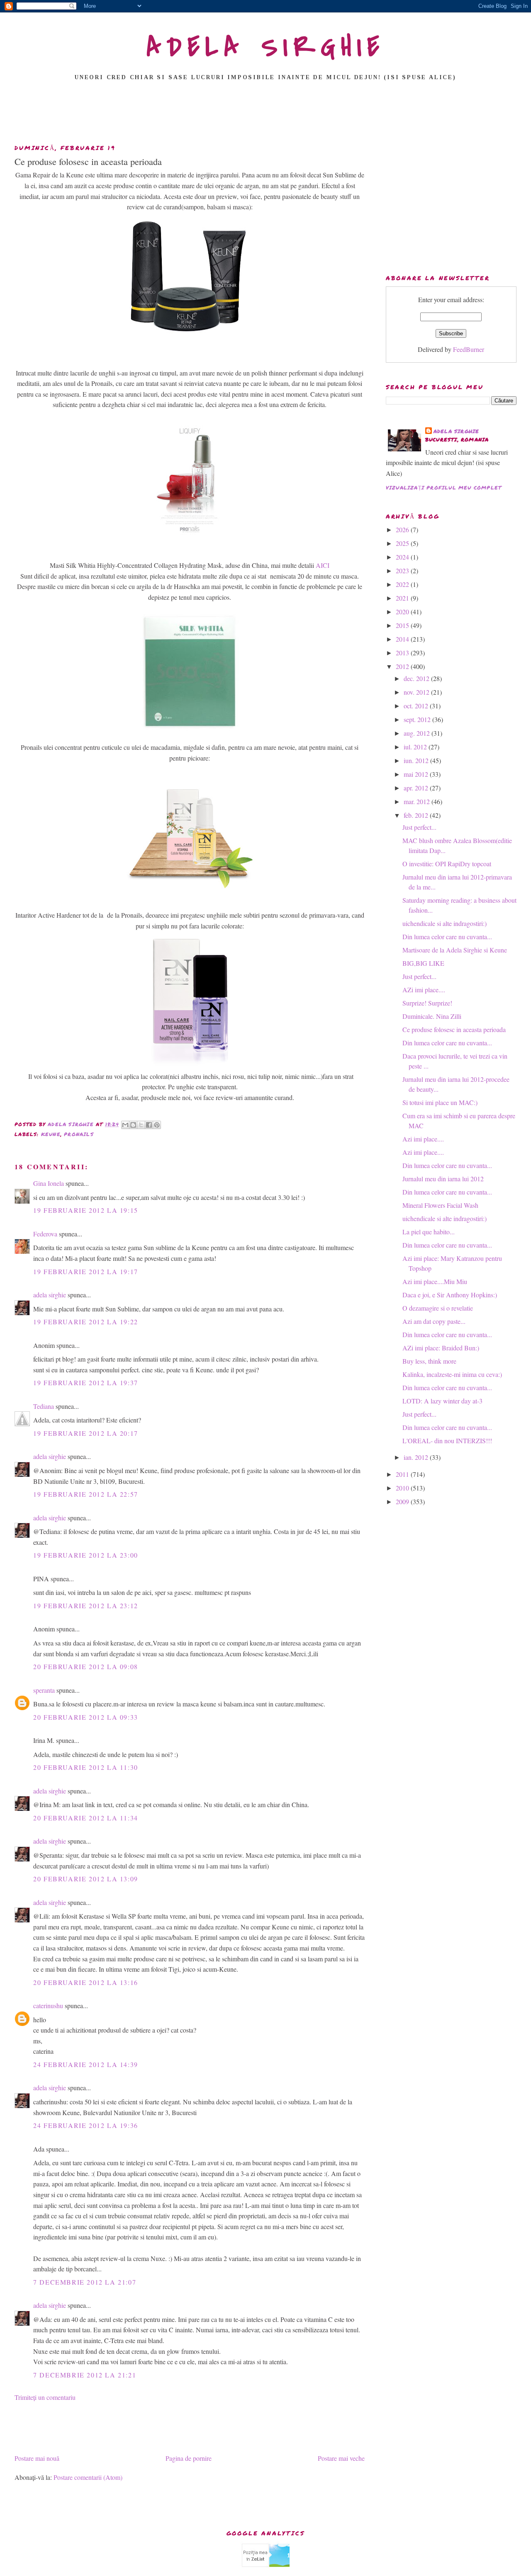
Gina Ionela (49, 1183)
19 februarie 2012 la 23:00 (86, 1555)
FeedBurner (469, 349)
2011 (403, 1474)
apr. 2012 (417, 788)
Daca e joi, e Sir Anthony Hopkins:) (450, 1295)
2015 (403, 625)
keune (51, 1134)
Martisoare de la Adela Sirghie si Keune (455, 950)
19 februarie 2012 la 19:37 (86, 1383)
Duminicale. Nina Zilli (432, 1016)
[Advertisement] (265, 115)
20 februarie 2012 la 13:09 (86, 1879)
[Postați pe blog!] (133, 1125)
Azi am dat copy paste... (434, 1321)
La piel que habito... (429, 1232)
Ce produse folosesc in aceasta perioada (454, 1029)
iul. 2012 (416, 747)
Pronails (79, 1134)
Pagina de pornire (189, 2458)
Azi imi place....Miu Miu (435, 1281)
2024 (403, 557)
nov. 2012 (417, 692)
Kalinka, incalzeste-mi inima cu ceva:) (452, 1374)
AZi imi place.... (424, 990)
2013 (403, 653)
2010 (403, 1488)
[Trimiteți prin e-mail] (125, 1125)
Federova (45, 1234)
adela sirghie (50, 1295)
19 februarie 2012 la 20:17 (86, 1433)
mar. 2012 (418, 801)
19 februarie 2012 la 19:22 (86, 1322)
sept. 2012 (418, 719)
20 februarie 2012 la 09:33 (86, 1717)
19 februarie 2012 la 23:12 (86, 1605)
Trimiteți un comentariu (45, 2397)
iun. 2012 (417, 760)
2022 (403, 584)
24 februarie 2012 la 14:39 (86, 2064)
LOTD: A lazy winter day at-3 (442, 1401)
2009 (403, 1501)
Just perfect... (419, 827)
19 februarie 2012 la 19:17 (86, 1271)
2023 (403, 571)
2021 (403, 598)
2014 (403, 639)
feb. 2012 (417, 815)
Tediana (44, 1406)
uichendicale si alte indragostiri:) (445, 923)
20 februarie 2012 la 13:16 (86, 1982)
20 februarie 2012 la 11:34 (86, 1818)
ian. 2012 (417, 1457)
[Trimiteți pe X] (141, 1125)
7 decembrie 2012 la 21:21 (85, 2375)
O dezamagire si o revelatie (438, 1308)
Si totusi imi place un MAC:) (440, 1102)
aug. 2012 (418, 733)
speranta (44, 1690)
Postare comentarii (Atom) (88, 2477)
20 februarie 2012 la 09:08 (86, 1666)
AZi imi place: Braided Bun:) (441, 1348)
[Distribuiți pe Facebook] (149, 1125)
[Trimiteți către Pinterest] (157, 1125)
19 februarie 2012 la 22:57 (86, 1494)
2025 (403, 543)
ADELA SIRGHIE (266, 47)
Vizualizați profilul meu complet (444, 488)
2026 (403, 529)
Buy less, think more (429, 1361)
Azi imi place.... (423, 1139)
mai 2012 (417, 774)
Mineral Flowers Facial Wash (440, 1205)
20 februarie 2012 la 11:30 (86, 1767)
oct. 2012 (417, 706)
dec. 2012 (417, 678)
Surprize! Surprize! (427, 1003)
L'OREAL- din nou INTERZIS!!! (447, 1441)
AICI (323, 565)
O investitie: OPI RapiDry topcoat (447, 864)
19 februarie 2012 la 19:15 (86, 1210)
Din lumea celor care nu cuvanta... (447, 937)
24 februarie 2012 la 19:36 (86, 2125)
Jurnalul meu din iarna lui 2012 (443, 1179)
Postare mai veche (341, 2458)
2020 (403, 612)
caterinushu (48, 2005)
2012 (403, 666)
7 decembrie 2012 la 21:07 (85, 2282)
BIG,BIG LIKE (423, 963)
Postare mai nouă (37, 2458)
